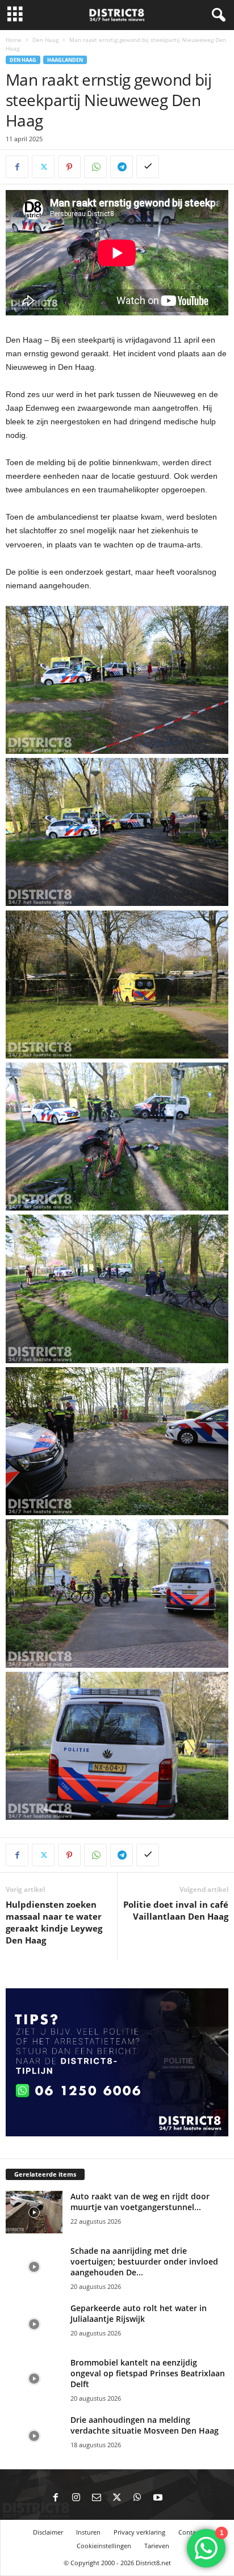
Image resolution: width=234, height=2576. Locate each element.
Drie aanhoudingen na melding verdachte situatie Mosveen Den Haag (145, 2425)
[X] (43, 167)
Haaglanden (65, 60)
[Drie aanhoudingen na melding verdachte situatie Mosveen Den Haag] (34, 2436)
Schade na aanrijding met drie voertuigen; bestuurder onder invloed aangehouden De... (144, 2261)
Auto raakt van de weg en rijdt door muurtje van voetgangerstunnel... (140, 2202)
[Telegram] (122, 167)
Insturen (88, 2532)
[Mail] (97, 2498)
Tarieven (157, 2546)
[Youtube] (158, 2498)
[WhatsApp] (95, 167)
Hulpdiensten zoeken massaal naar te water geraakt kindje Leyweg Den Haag (54, 1922)
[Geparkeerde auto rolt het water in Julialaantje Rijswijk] (34, 2324)
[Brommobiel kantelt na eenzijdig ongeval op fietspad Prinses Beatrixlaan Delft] (34, 2378)
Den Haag (45, 40)
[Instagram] (76, 2498)
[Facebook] (17, 167)
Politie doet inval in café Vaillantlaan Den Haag (176, 1910)
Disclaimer (48, 2532)
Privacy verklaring (139, 2532)
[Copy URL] (148, 167)
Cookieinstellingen (104, 2546)
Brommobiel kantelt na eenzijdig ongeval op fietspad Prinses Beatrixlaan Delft (148, 2373)
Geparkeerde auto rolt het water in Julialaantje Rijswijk (139, 2313)
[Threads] (178, 2498)
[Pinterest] (69, 167)
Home (14, 40)
